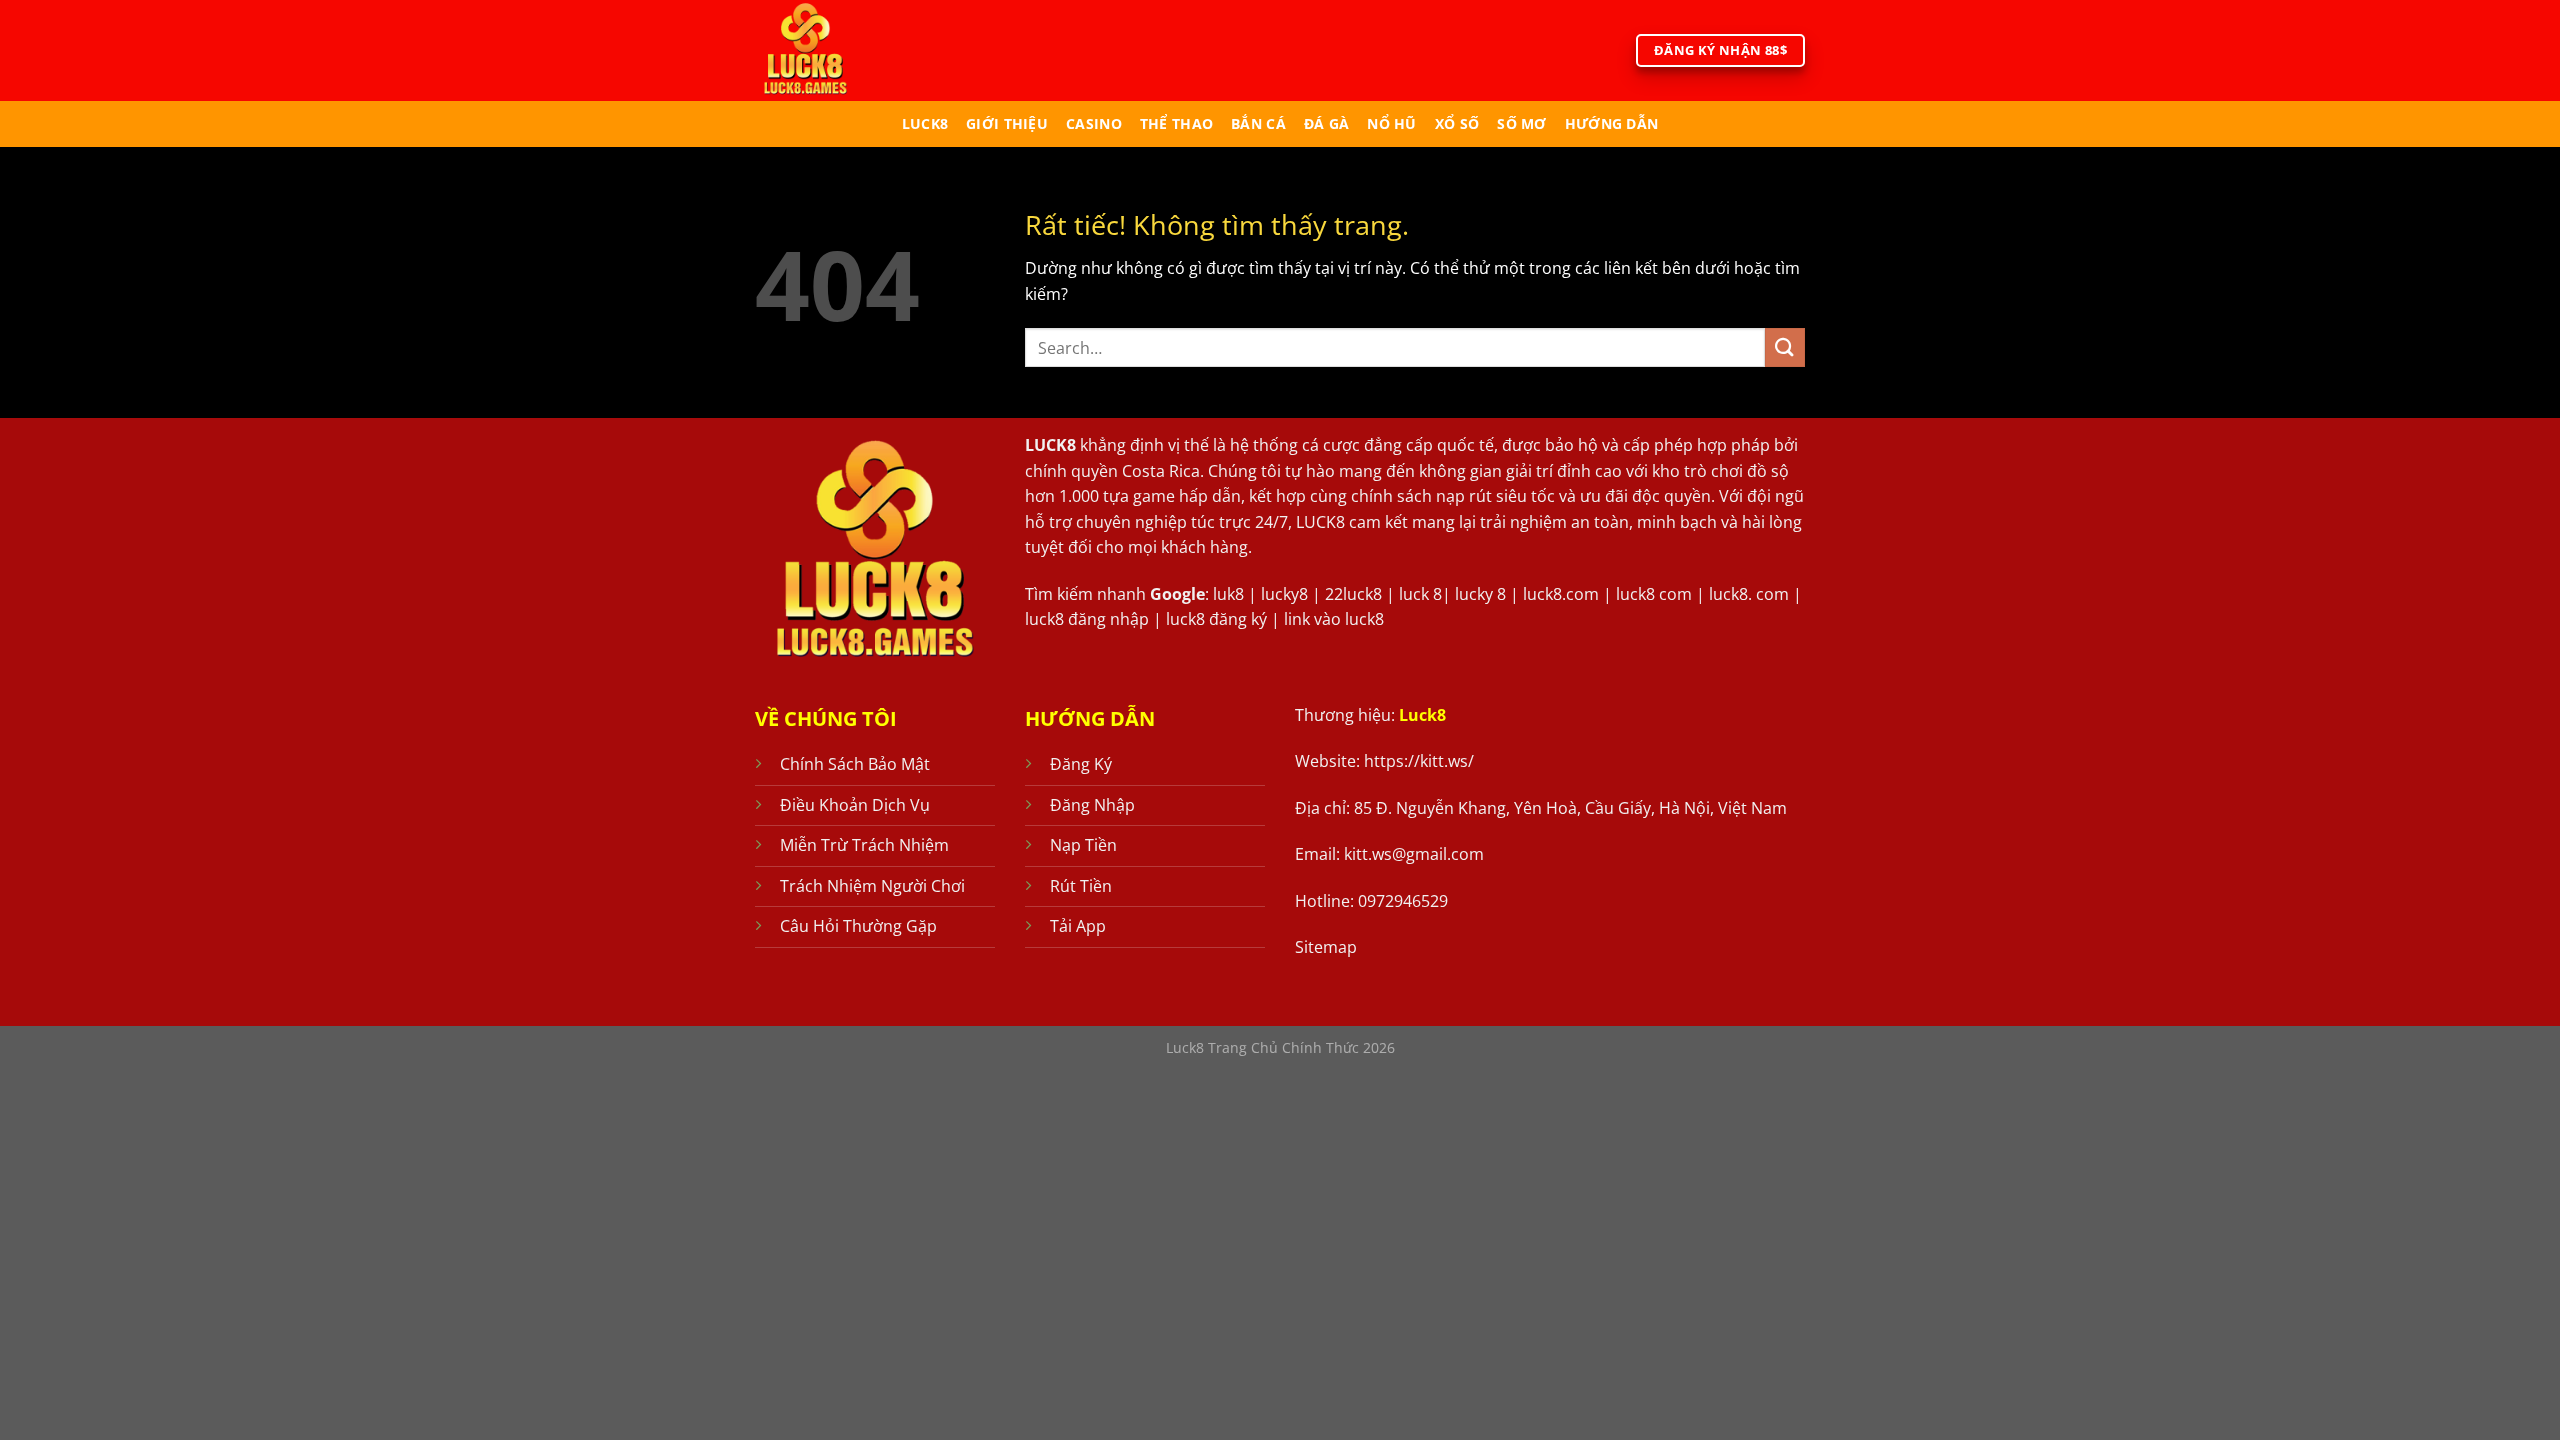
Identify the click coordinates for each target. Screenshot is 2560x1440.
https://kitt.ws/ (1419, 761)
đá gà (1326, 123)
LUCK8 (1050, 445)
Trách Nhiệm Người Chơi (872, 886)
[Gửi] (1785, 347)
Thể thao (1176, 123)
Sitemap (1326, 947)
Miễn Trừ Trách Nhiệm (864, 845)
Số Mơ (1521, 123)
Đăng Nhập (1092, 805)
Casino (1094, 123)
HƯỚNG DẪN (1612, 123)
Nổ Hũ (1391, 123)
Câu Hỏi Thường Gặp (858, 926)
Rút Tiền (1081, 886)
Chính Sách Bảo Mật (855, 764)
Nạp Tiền (1083, 845)
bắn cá (1258, 123)
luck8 (925, 123)
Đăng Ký (1081, 764)
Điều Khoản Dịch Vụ (855, 805)
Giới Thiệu (1007, 123)
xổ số (1457, 123)
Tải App (1078, 926)
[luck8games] (838, 50)
